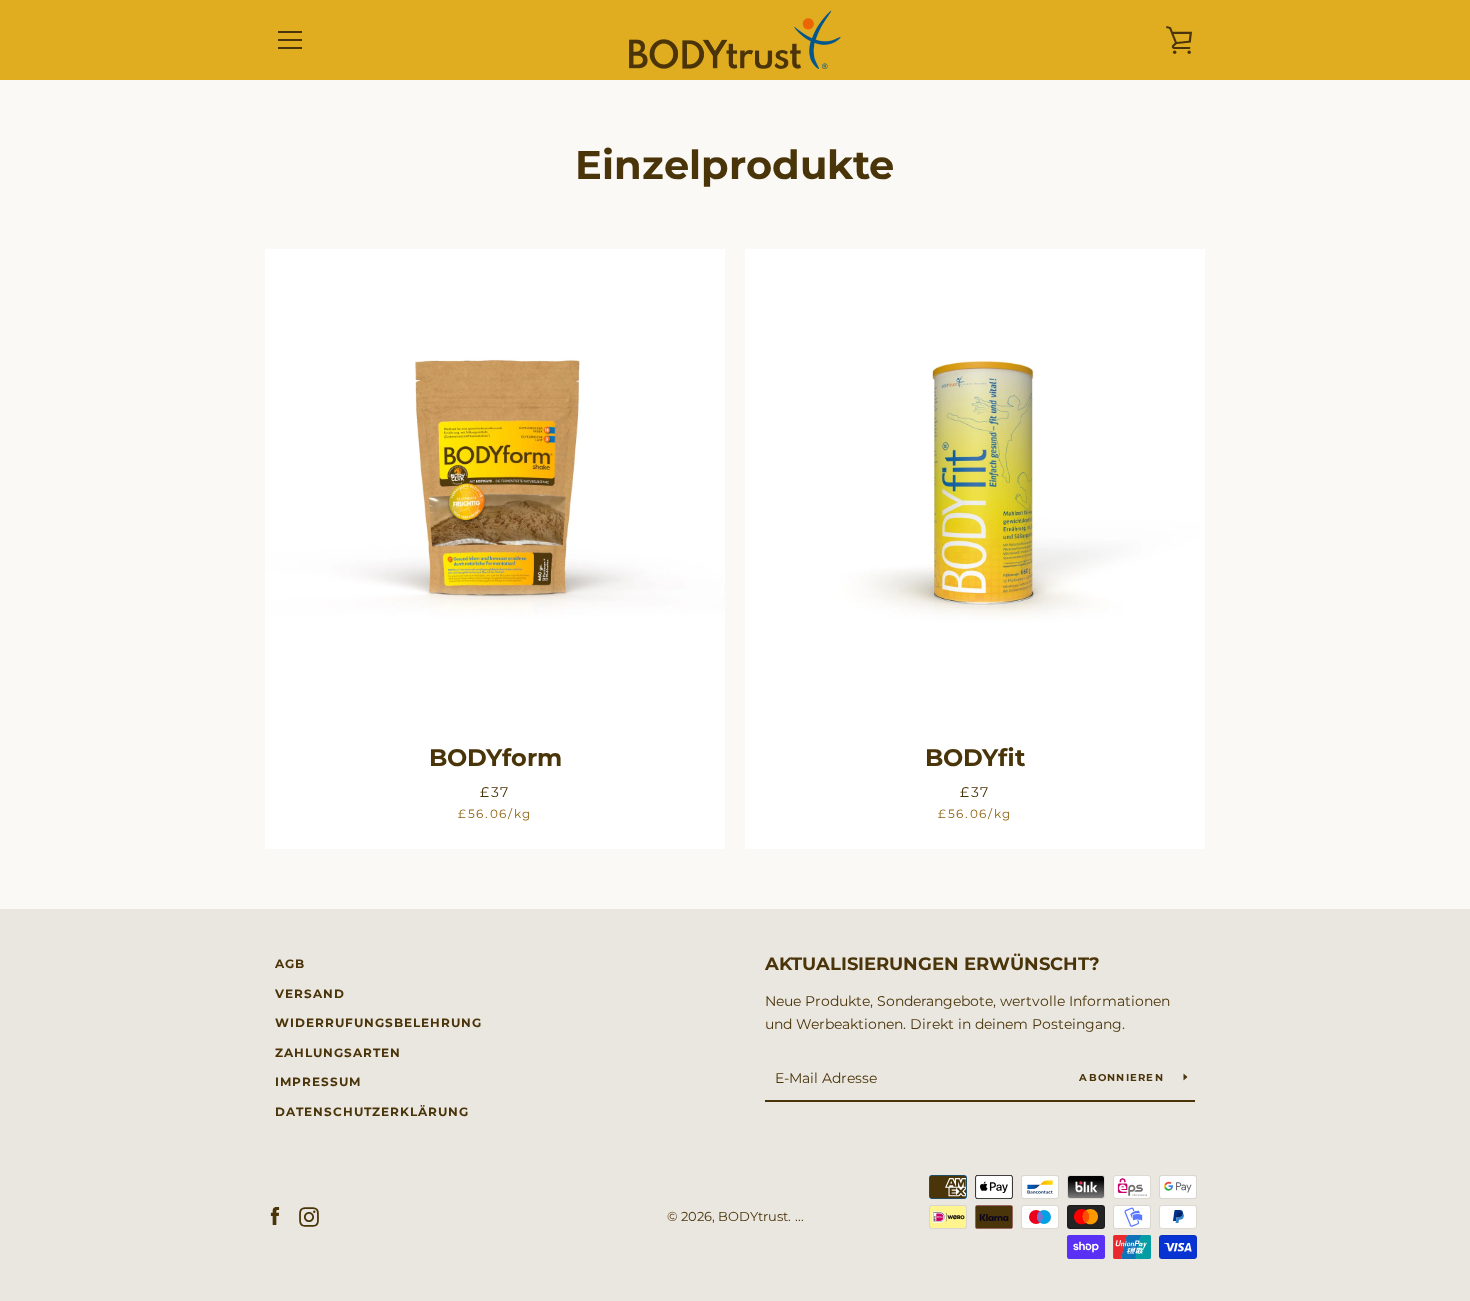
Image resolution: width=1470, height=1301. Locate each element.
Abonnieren (1123, 1077)
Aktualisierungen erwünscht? (932, 964)
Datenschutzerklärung (372, 1111)
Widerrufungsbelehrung (378, 1022)
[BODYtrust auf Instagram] (309, 1215)
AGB (290, 963)
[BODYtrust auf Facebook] (275, 1215)
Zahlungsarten (338, 1052)
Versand (310, 993)
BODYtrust (753, 1216)
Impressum (318, 1081)
